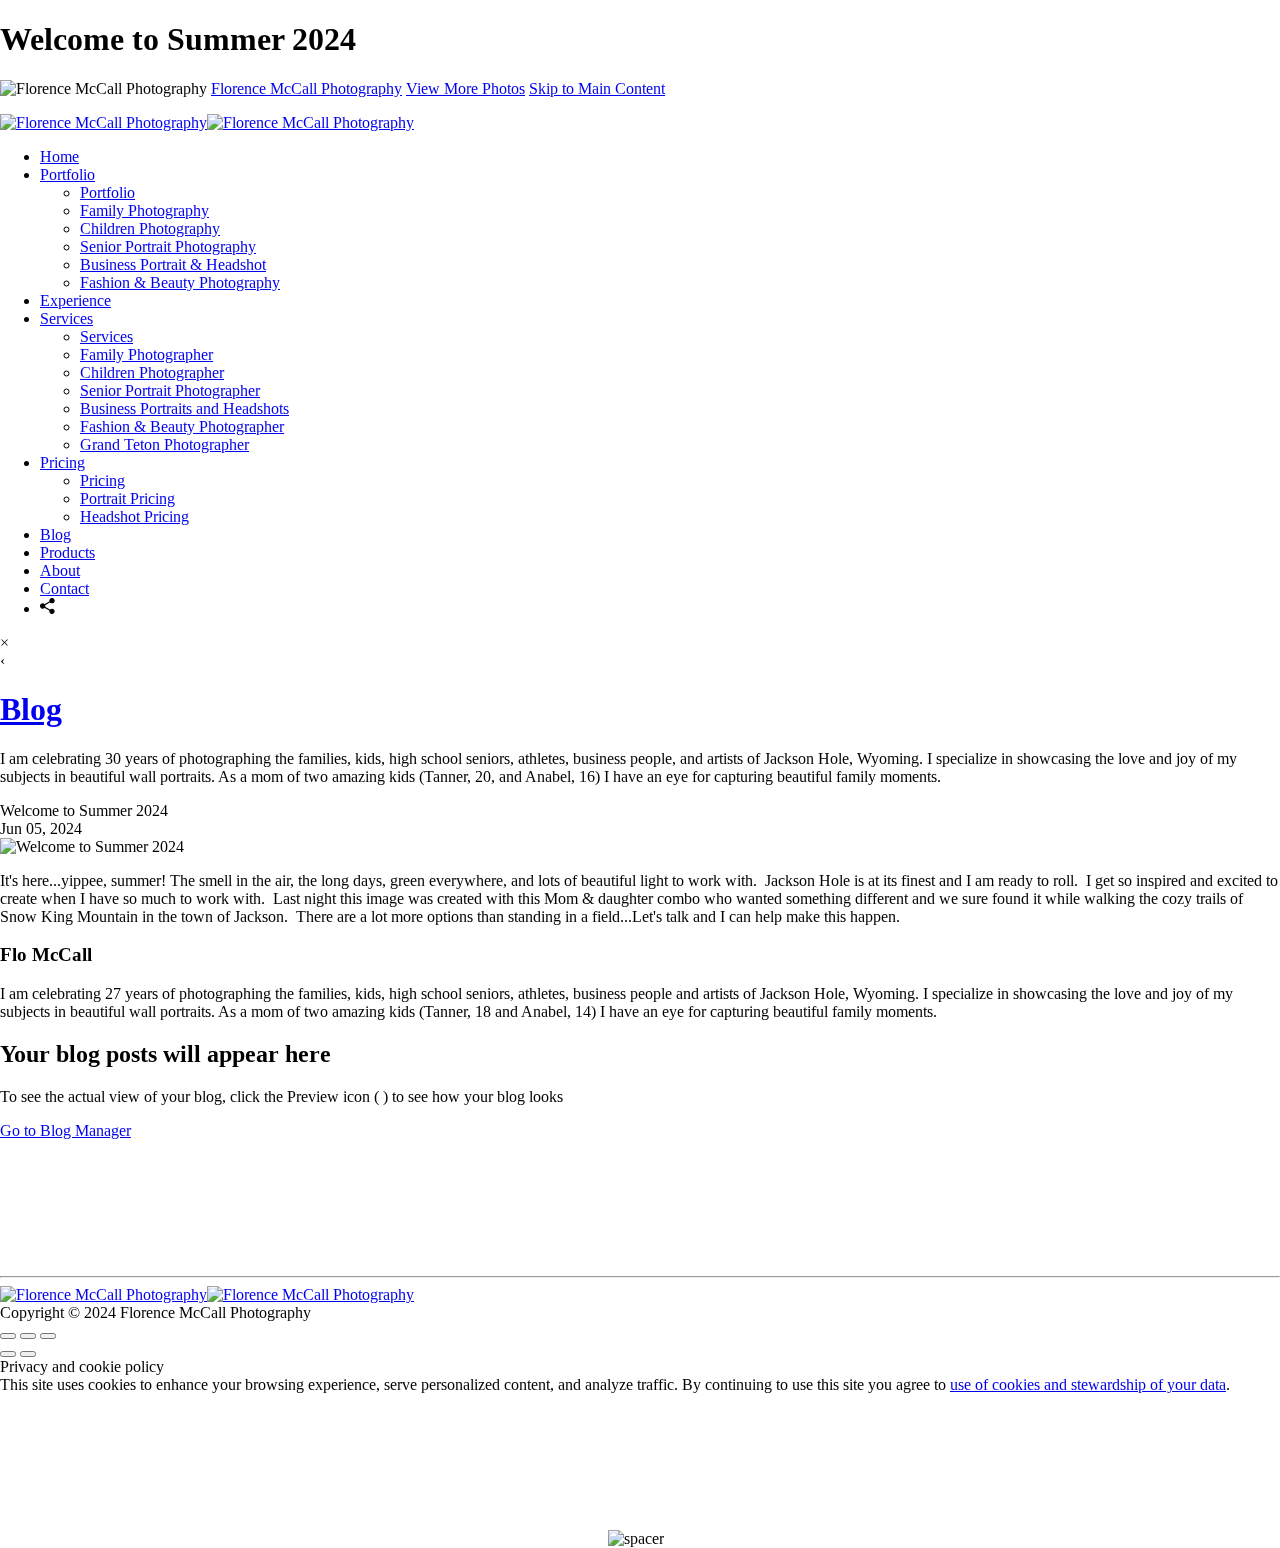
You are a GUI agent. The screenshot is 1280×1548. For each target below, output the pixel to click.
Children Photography (150, 228)
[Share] (48, 608)
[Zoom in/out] (48, 1336)
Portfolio (67, 174)
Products (67, 552)
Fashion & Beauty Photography (180, 282)
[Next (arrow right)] (28, 1354)
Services (66, 318)
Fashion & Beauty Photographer (182, 426)
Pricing (62, 462)
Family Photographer (146, 354)
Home (59, 156)
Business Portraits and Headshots (184, 408)
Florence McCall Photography (306, 88)
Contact (64, 588)
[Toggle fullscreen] (28, 1336)
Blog (55, 534)
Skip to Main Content (597, 88)
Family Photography (144, 210)
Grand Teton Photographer (164, 444)
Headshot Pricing (134, 516)
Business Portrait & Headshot (173, 264)
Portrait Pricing (127, 498)
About (60, 570)
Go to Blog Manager (65, 1130)
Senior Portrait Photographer (170, 390)
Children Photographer (152, 372)
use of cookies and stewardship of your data (1088, 1384)
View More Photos (465, 88)
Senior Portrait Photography (168, 246)
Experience (75, 300)
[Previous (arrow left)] (8, 1354)
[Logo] (207, 122)
